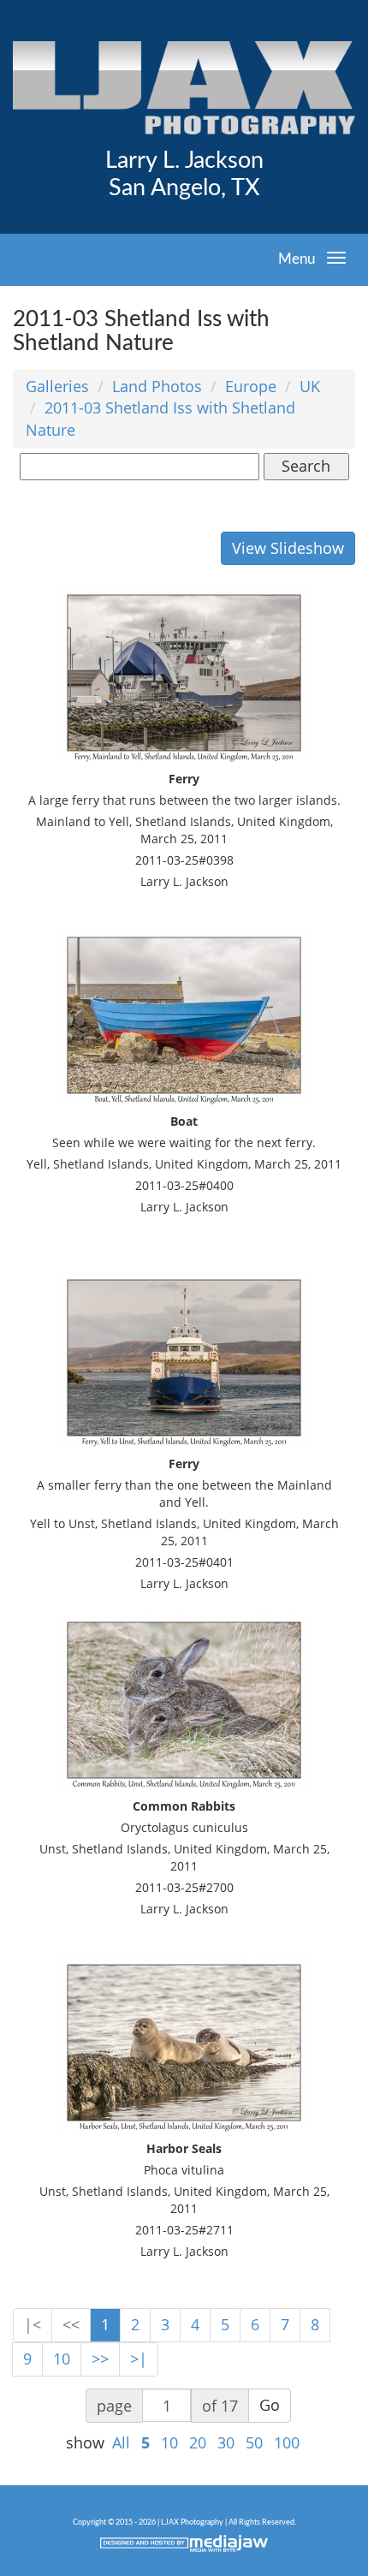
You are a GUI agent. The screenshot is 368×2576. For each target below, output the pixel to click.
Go (270, 2405)
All (121, 2442)
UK (310, 386)
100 (287, 2442)
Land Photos (157, 386)
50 (254, 2442)
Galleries (57, 386)
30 (226, 2442)
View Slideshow (288, 548)
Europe (251, 386)
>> (100, 2359)
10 (62, 2359)
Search (306, 466)
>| (139, 2359)
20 (198, 2442)
